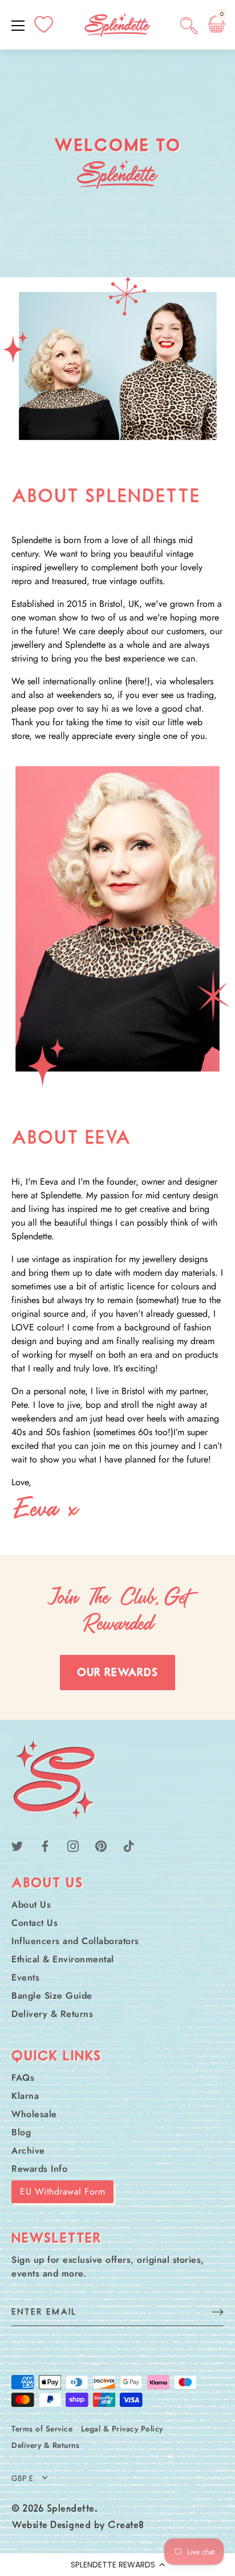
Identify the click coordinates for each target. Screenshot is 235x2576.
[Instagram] (73, 1845)
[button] (117, 2565)
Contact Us (35, 1923)
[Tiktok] (129, 1845)
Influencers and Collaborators (75, 1941)
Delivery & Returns (52, 2014)
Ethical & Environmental (63, 1959)
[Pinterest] (101, 1845)
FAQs (23, 2078)
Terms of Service (42, 2429)
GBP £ (22, 2478)
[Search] (189, 27)
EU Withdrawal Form (62, 2191)
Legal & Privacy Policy (122, 2429)
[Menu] (18, 26)
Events (25, 1977)
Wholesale (34, 2114)
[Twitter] (17, 1845)
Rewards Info (39, 2169)
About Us (31, 1905)
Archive (28, 2150)
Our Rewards (117, 1673)
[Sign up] (218, 2312)
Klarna (25, 2096)
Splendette (71, 2509)
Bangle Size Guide (52, 1996)
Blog (21, 2132)
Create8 (126, 2526)
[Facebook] (45, 1845)
